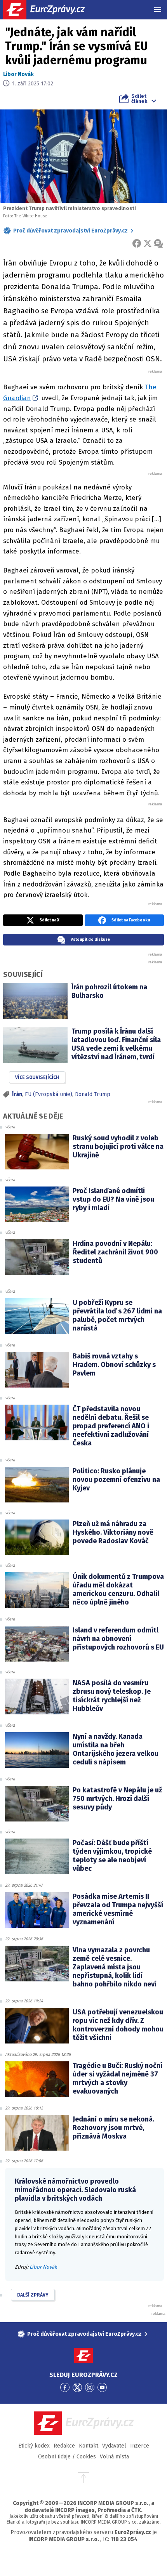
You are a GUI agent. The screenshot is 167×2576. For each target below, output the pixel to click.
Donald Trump (93, 1094)
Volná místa (114, 2457)
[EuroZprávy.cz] (51, 10)
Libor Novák (18, 74)
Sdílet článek (139, 99)
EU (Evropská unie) (49, 1094)
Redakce (64, 2446)
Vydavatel (114, 2446)
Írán (17, 1094)
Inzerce (140, 2446)
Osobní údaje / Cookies (67, 2457)
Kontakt (89, 2446)
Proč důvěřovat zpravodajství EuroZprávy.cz (70, 231)
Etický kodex (34, 2446)
